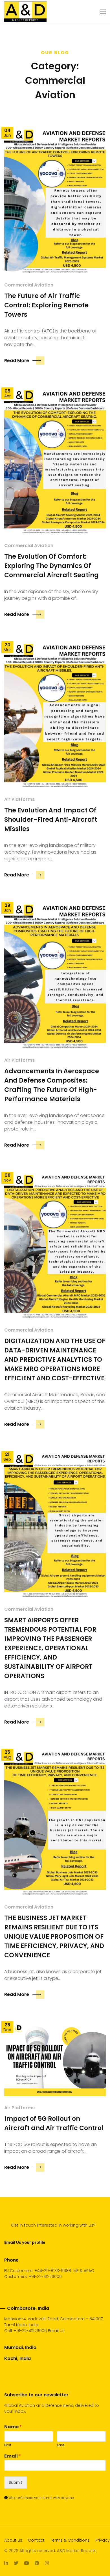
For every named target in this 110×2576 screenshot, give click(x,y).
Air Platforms (19, 799)
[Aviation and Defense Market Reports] (25, 12)
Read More (17, 361)
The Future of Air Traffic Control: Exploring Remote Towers (46, 305)
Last (60, 2445)
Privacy (103, 2540)
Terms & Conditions (70, 2540)
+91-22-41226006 (30, 2331)
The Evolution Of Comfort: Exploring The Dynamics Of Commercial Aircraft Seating (51, 566)
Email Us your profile (25, 2242)
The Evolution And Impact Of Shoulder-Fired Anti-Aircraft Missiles (51, 820)
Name (13, 2427)
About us (13, 2540)
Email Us (56, 2331)
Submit (16, 2482)
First (8, 2445)
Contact (36, 2540)
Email (13, 2456)
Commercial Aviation (29, 285)
